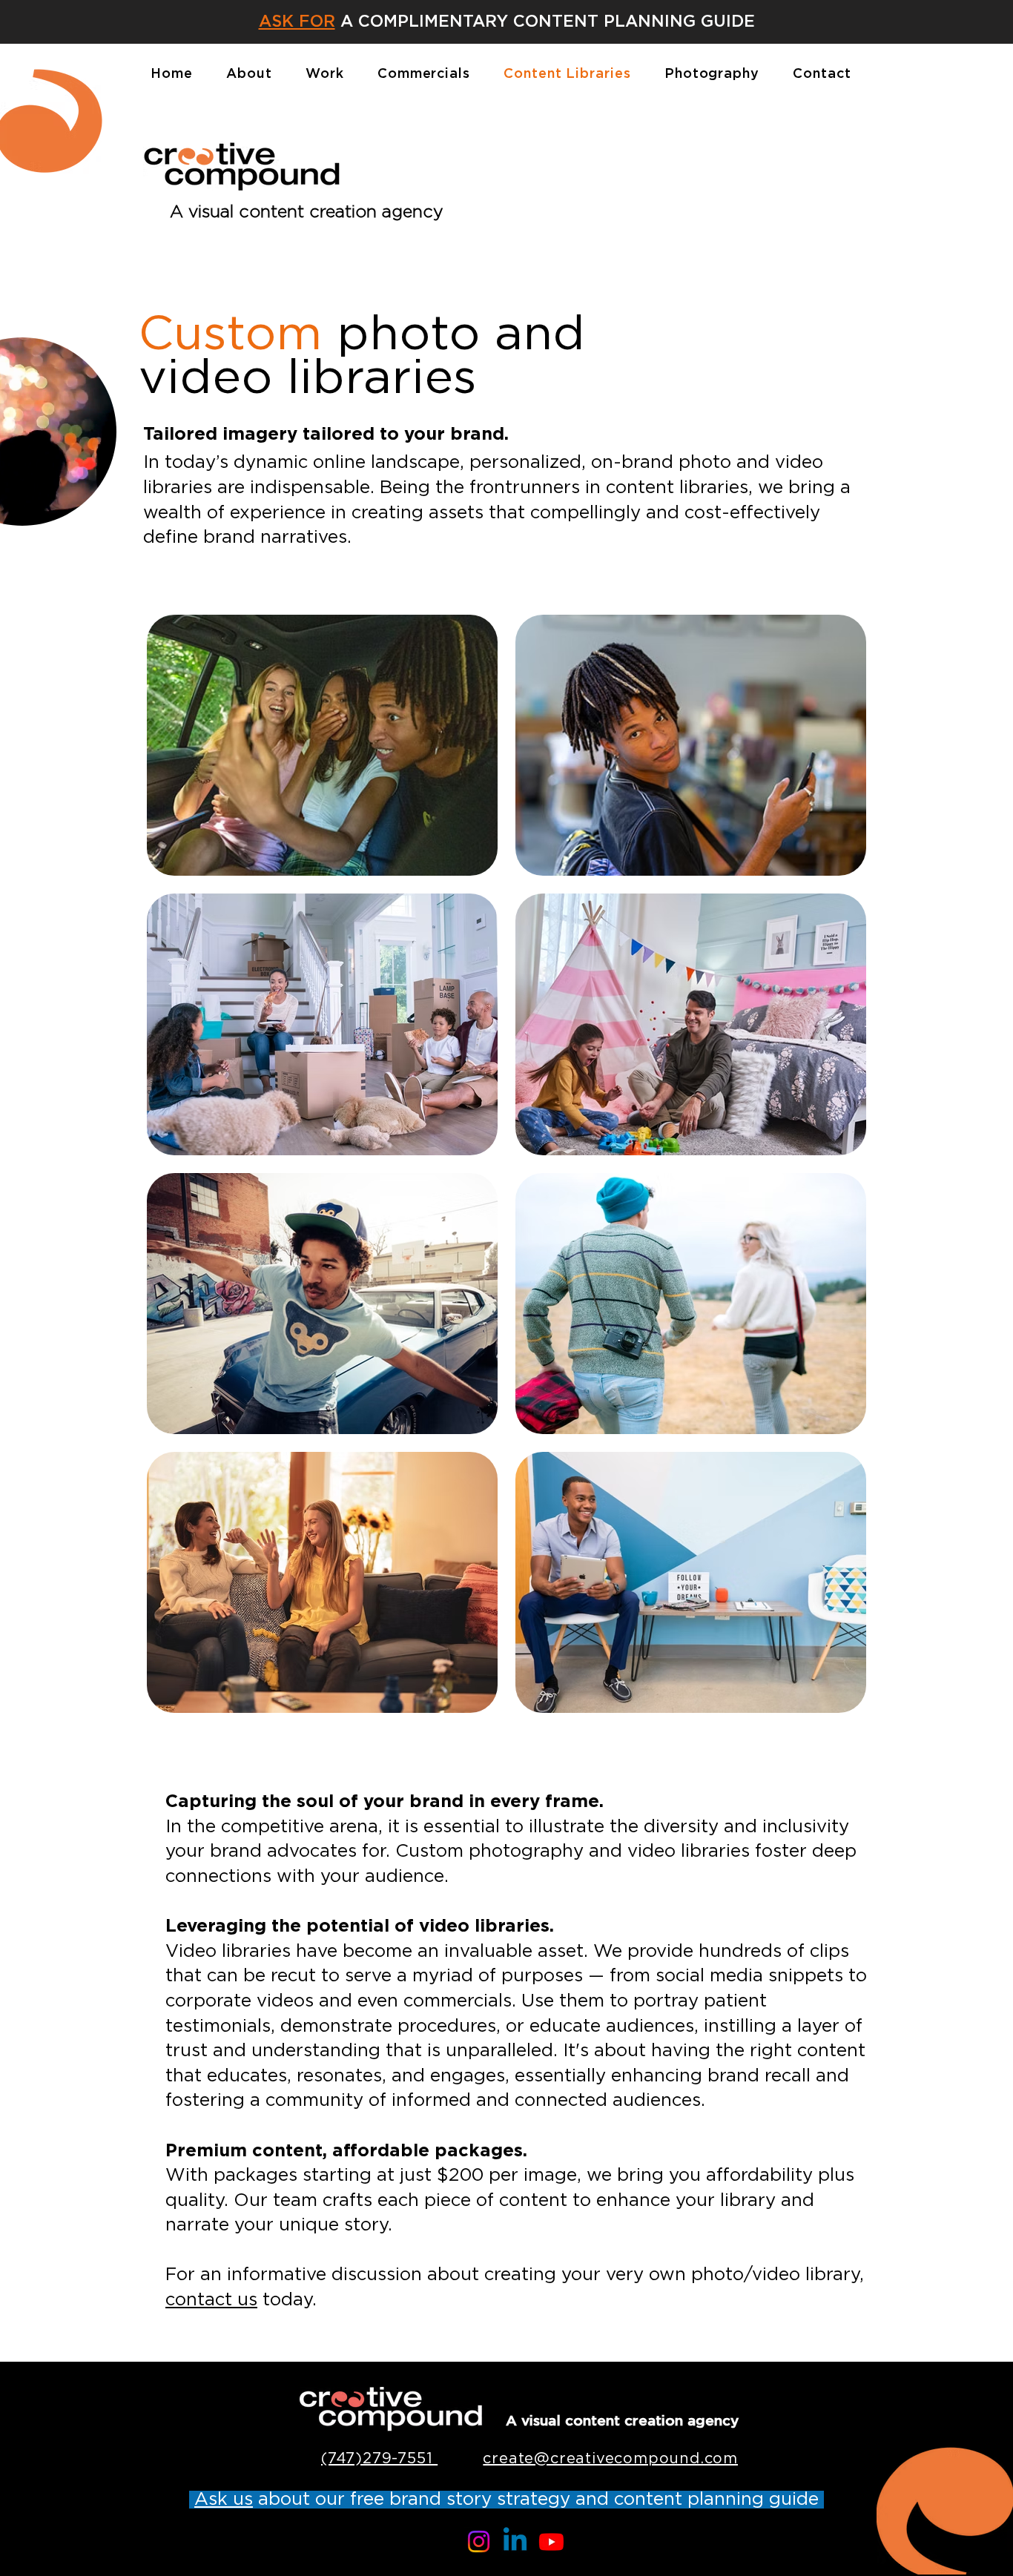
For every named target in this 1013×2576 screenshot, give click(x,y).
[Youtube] (551, 2542)
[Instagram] (479, 2542)
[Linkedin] (515, 2542)
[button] (192, 2500)
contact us (211, 2300)
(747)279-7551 (379, 2459)
